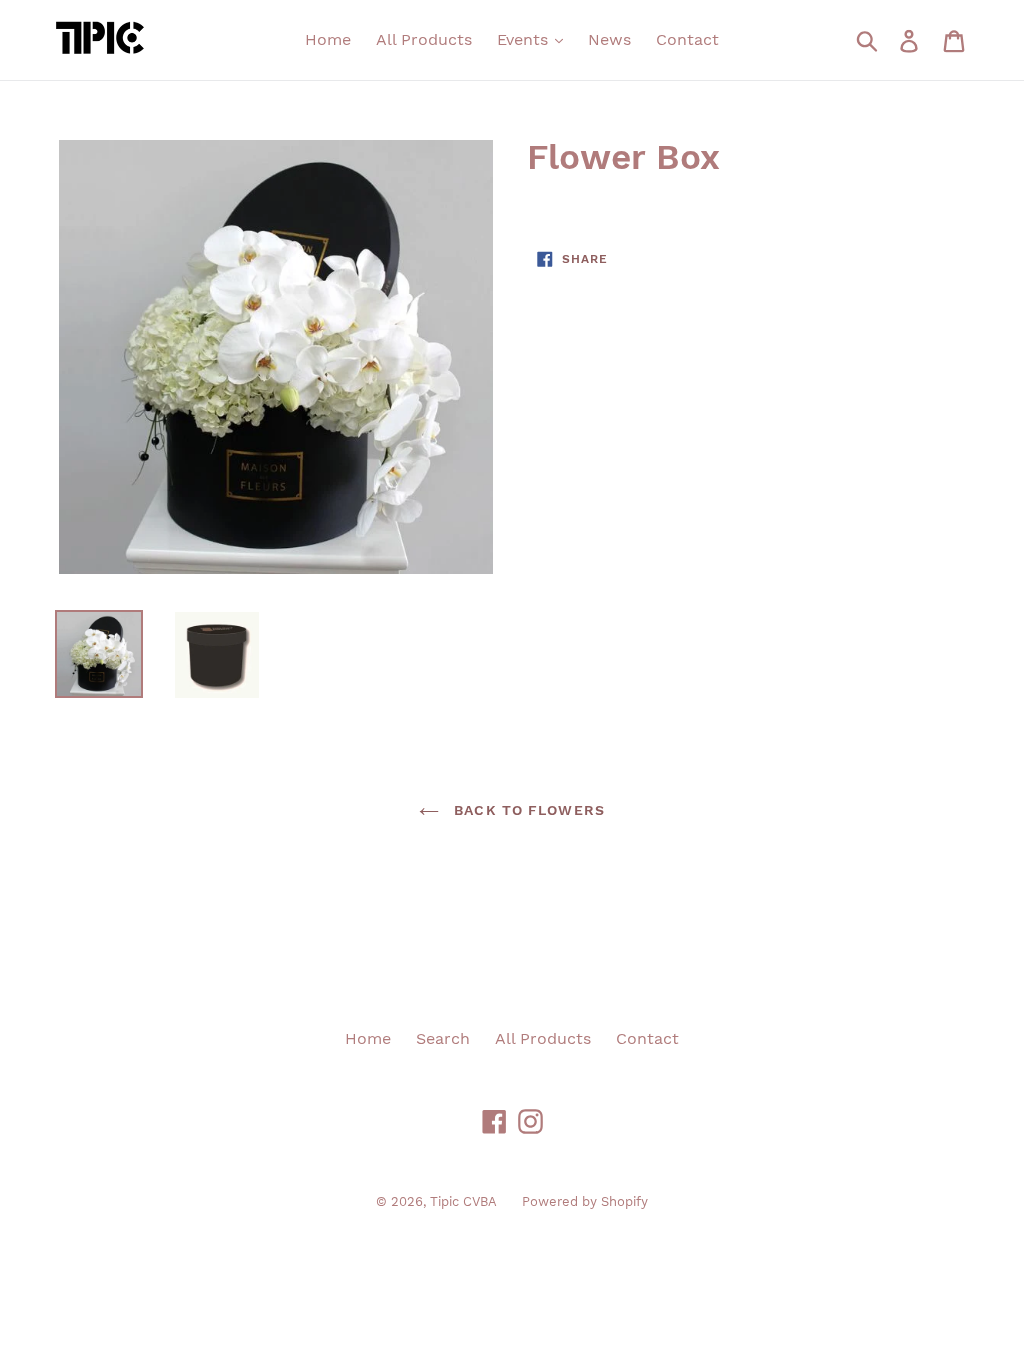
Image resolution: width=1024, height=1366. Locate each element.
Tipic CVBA (463, 1201)
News (609, 39)
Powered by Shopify (585, 1201)
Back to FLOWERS (527, 810)
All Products (424, 39)
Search (443, 1038)
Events (525, 39)
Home (328, 39)
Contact (687, 39)
